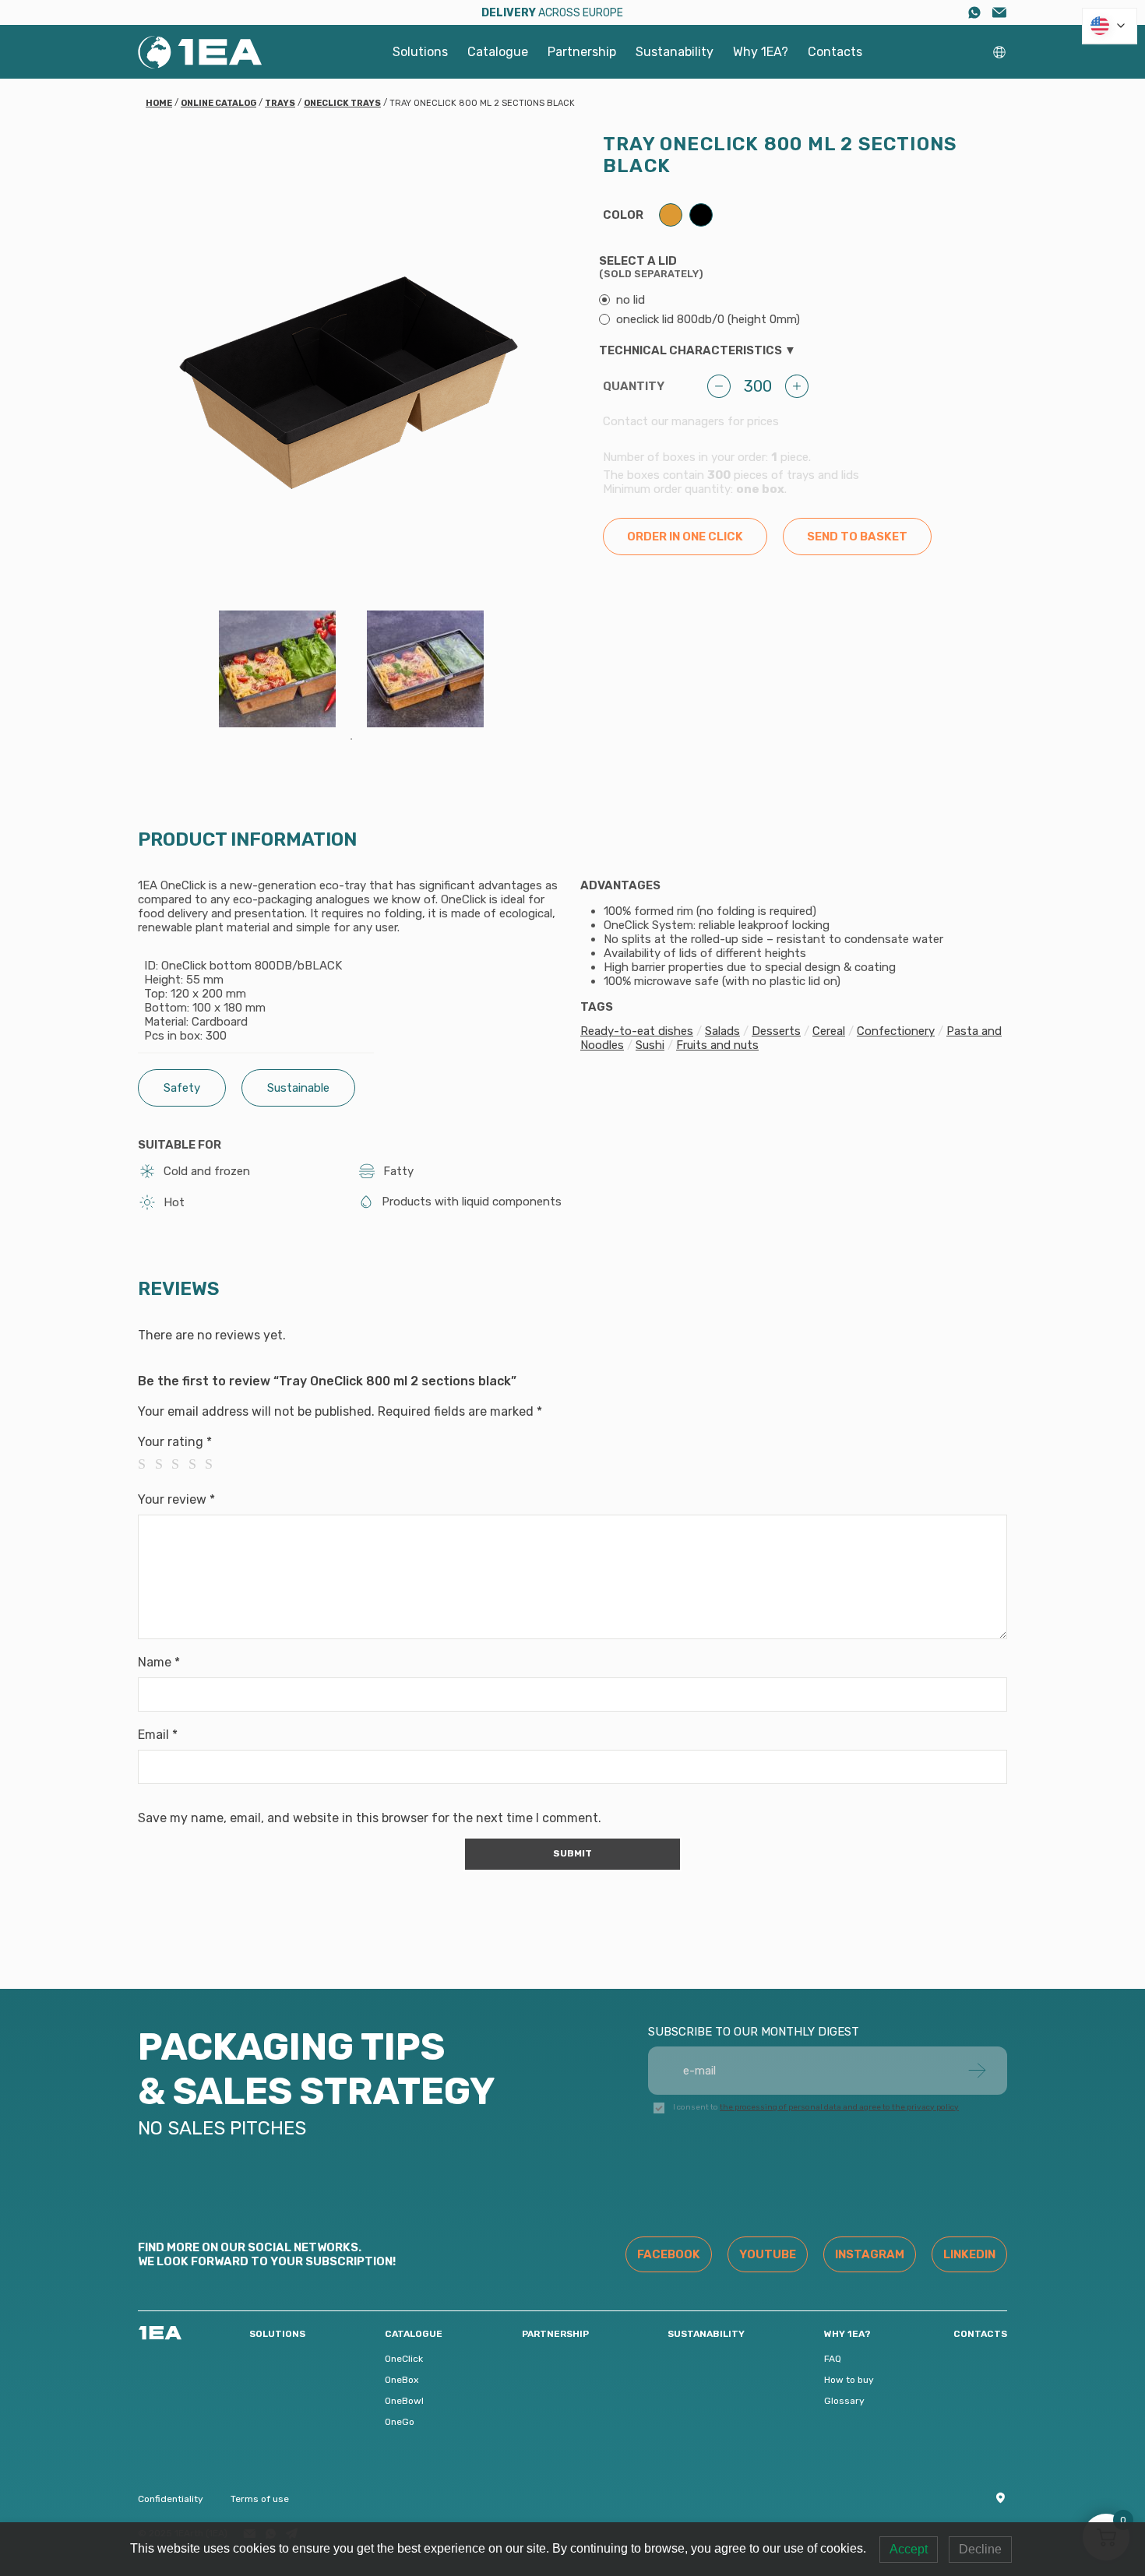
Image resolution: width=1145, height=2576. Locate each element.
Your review (176, 1499)
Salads (722, 1031)
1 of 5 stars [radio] (146, 1464)
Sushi (650, 1045)
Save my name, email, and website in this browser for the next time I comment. (370, 1818)
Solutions (420, 52)
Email (158, 1735)
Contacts (835, 52)
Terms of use (260, 2499)
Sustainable (298, 1088)
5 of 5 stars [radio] (213, 1464)
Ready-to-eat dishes (637, 1031)
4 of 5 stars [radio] (197, 1464)
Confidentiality (171, 2499)
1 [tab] (351, 739)
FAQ (833, 2359)
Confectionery (896, 1031)
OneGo (400, 2422)
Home (159, 103)
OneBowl (404, 2401)
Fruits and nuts (717, 1045)
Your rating (175, 1442)
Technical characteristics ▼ (698, 350)
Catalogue (498, 52)
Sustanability (675, 52)
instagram (870, 2254)
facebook (669, 2254)
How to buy (849, 2380)
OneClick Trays (342, 103)
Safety (182, 1088)
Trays (280, 103)
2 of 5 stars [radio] (164, 1464)
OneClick (404, 2359)
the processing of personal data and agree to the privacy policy (839, 2107)
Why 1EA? (761, 52)
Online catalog (218, 103)
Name (159, 1662)
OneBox (402, 2380)
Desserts (776, 1031)
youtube (768, 2254)
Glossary (844, 2401)
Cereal (829, 1031)
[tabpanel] (277, 669)
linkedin (969, 2254)
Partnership (582, 52)
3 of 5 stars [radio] (180, 1464)
